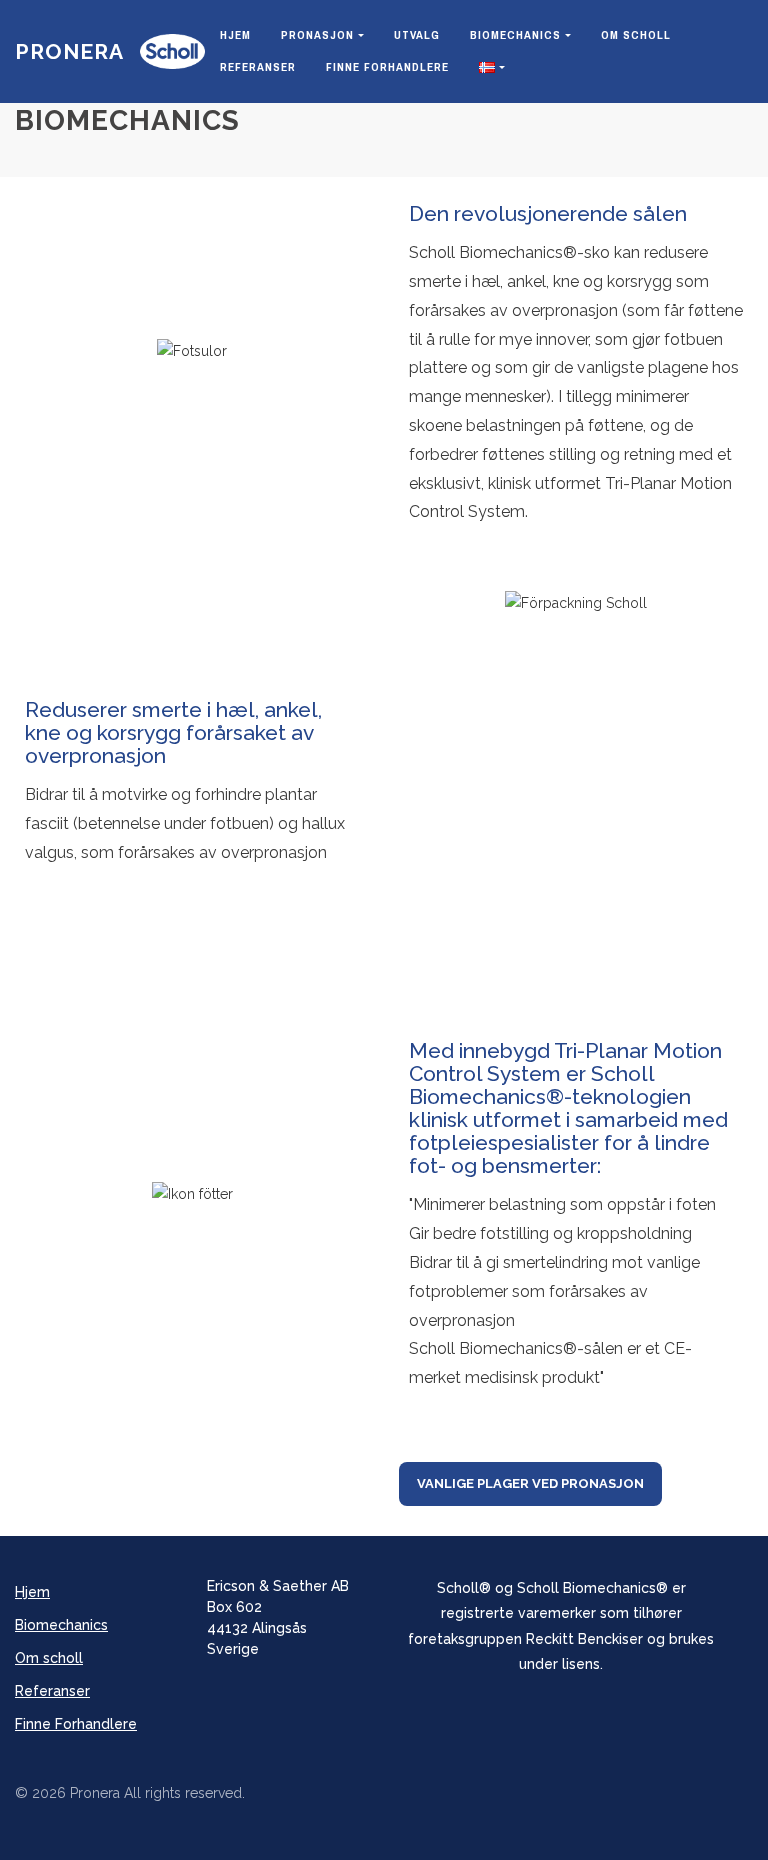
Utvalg (417, 35)
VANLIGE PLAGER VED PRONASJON (530, 1483)
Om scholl (636, 35)
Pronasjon (317, 35)
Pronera (69, 51)
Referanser (258, 67)
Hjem (235, 35)
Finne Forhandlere (387, 67)
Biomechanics (515, 35)
